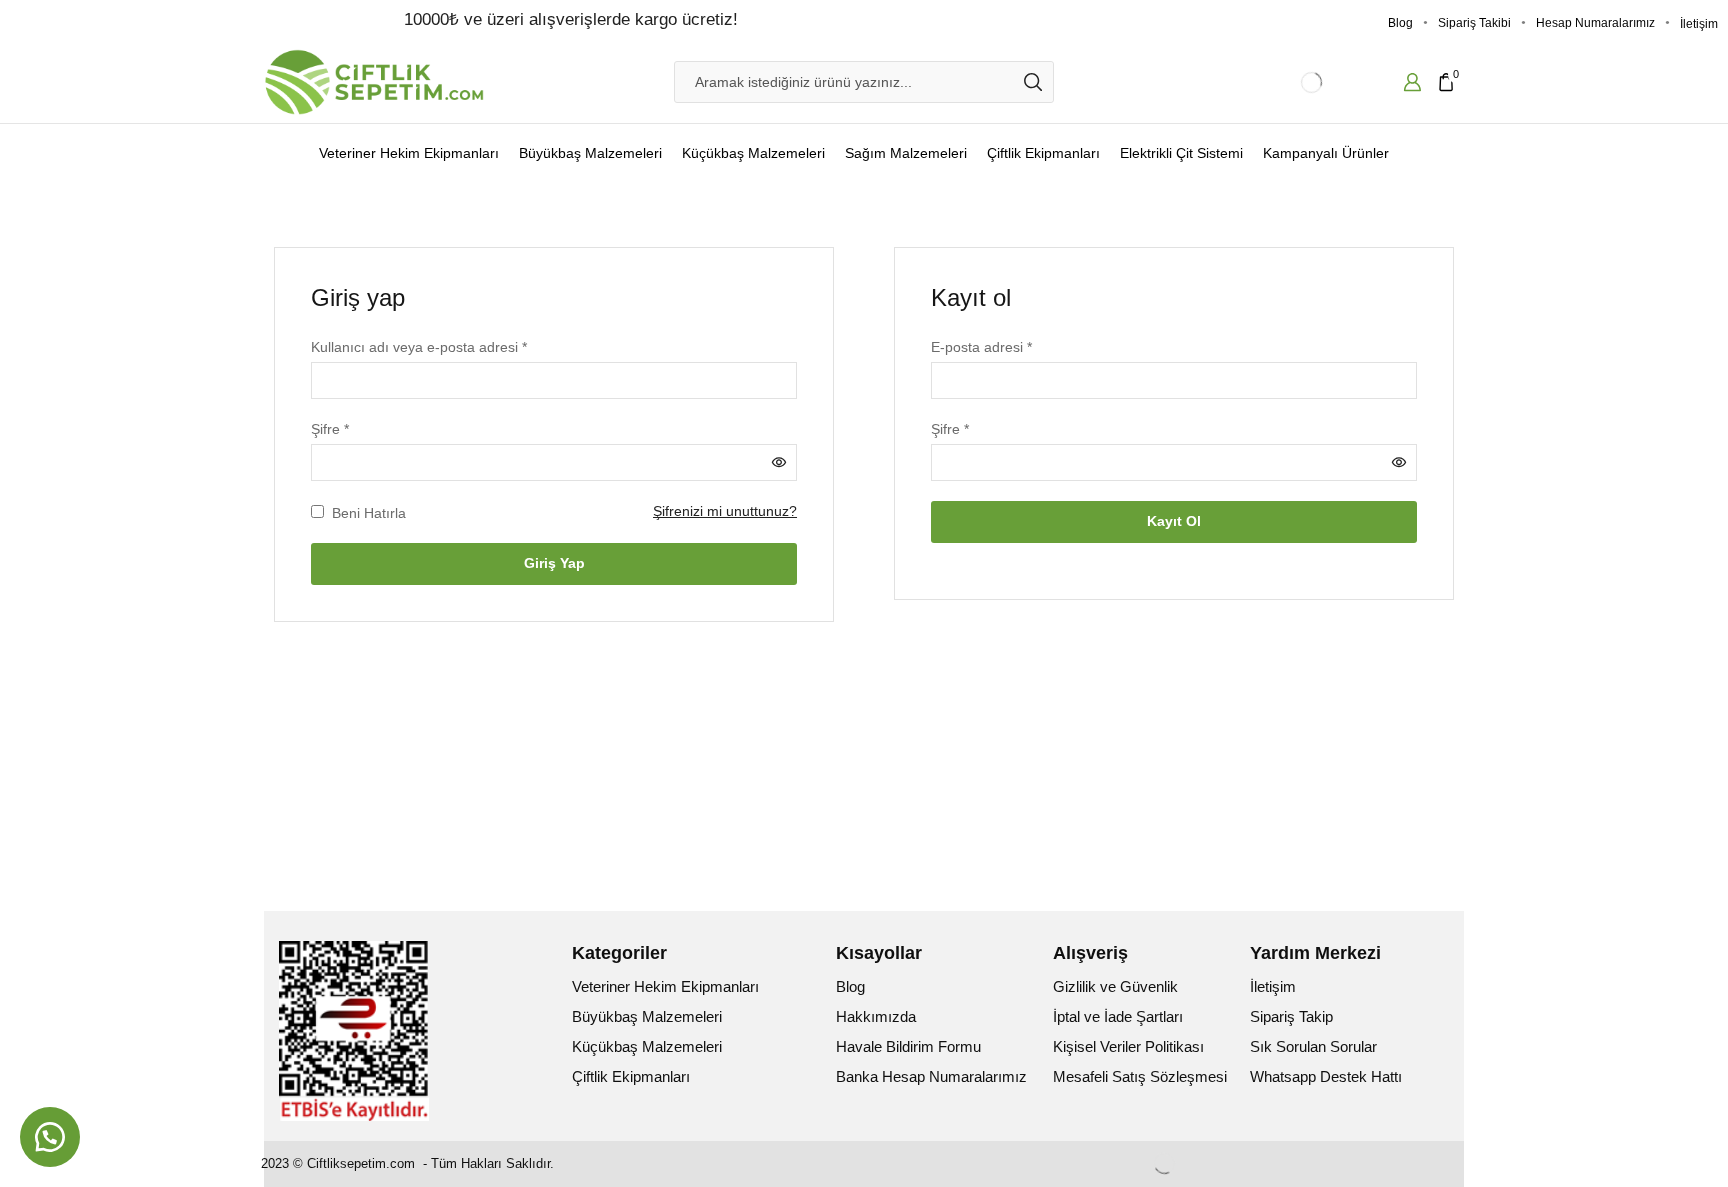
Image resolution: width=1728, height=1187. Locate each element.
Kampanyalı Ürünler (1326, 153)
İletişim (1699, 24)
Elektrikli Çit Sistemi (1181, 153)
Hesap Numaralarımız (1595, 23)
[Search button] (1033, 82)
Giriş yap (554, 563)
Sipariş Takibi (1474, 23)
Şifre (330, 428)
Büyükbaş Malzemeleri (590, 153)
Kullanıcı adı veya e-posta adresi (419, 346)
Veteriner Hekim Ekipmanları (409, 153)
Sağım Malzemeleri (906, 153)
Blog (1400, 23)
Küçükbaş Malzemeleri (753, 153)
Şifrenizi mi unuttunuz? (725, 511)
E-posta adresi (981, 346)
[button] (50, 1137)
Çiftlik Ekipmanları (1043, 153)
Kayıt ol (1174, 521)
